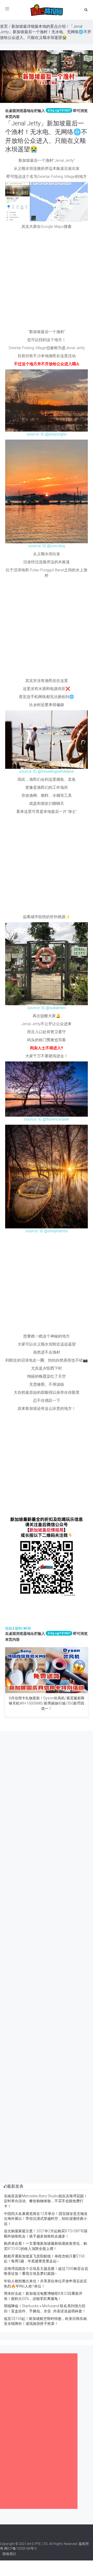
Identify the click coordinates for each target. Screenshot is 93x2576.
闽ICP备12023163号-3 (20, 2548)
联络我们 (9, 2554)
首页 (4, 26)
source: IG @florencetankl (47, 1119)
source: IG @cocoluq (47, 546)
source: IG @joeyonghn (47, 434)
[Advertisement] (47, 281)
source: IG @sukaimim (47, 1008)
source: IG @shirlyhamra (47, 1231)
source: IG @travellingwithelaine (47, 771)
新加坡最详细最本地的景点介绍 (38, 26)
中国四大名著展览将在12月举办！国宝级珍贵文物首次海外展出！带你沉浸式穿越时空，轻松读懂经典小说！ (46, 2219)
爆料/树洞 (23, 1628)
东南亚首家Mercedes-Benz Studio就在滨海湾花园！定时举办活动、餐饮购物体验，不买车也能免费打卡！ (46, 2201)
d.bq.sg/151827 (59, 110)
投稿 (9, 1628)
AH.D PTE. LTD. (38, 2544)
